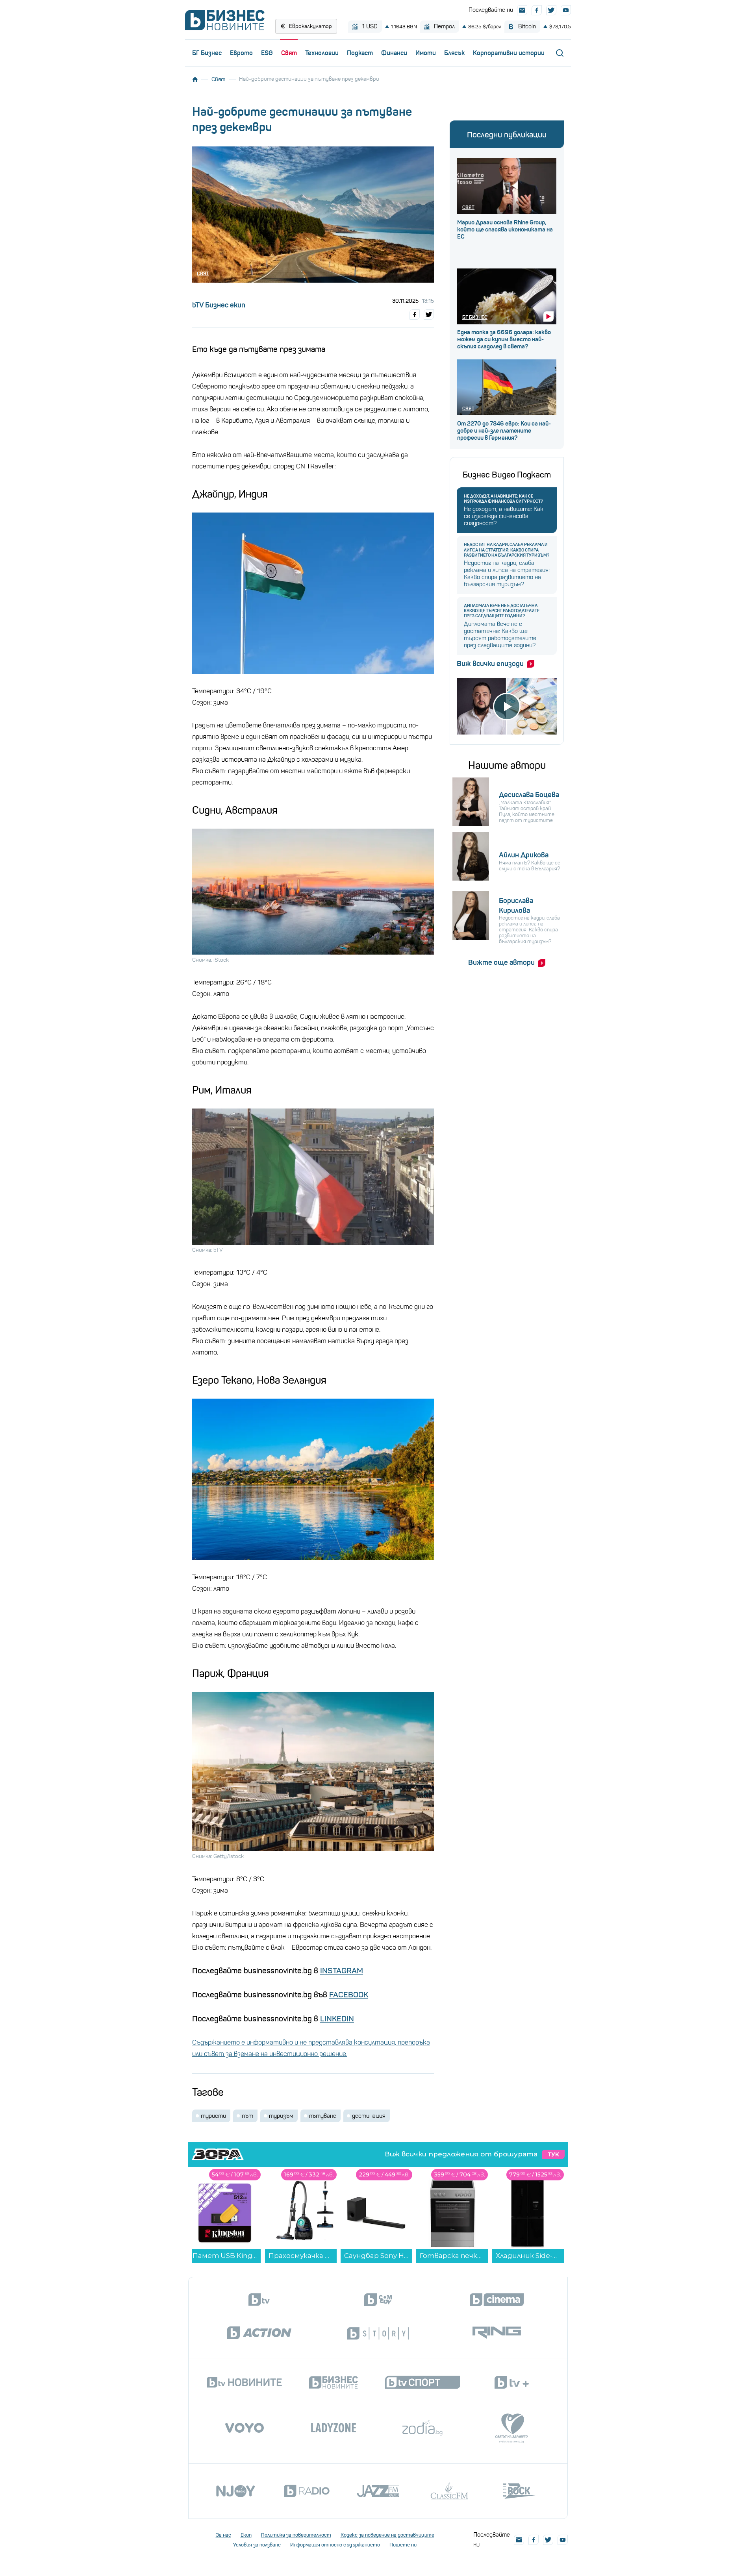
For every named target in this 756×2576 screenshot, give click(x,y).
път (247, 2116)
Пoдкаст (360, 53)
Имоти (426, 53)
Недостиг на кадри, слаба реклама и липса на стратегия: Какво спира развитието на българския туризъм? (507, 550)
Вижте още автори (501, 962)
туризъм (281, 2116)
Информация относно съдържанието (335, 2545)
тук (553, 2154)
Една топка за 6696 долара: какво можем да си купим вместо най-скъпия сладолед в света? (504, 339)
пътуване (323, 2116)
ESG (267, 53)
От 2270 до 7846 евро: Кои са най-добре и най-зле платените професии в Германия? (504, 431)
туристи (213, 2116)
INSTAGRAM (342, 1971)
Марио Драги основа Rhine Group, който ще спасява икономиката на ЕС (505, 229)
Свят (289, 53)
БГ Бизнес (207, 53)
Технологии (322, 53)
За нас (223, 2535)
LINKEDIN (337, 2019)
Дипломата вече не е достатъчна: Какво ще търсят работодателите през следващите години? (502, 611)
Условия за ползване (257, 2545)
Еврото (241, 53)
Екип (246, 2535)
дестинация (369, 2116)
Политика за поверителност (296, 2535)
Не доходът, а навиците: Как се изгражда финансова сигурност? (503, 499)
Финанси (394, 53)
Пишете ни (403, 2545)
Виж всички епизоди (490, 664)
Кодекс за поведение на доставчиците (387, 2535)
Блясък (454, 53)
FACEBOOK (349, 1995)
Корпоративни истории (509, 53)
